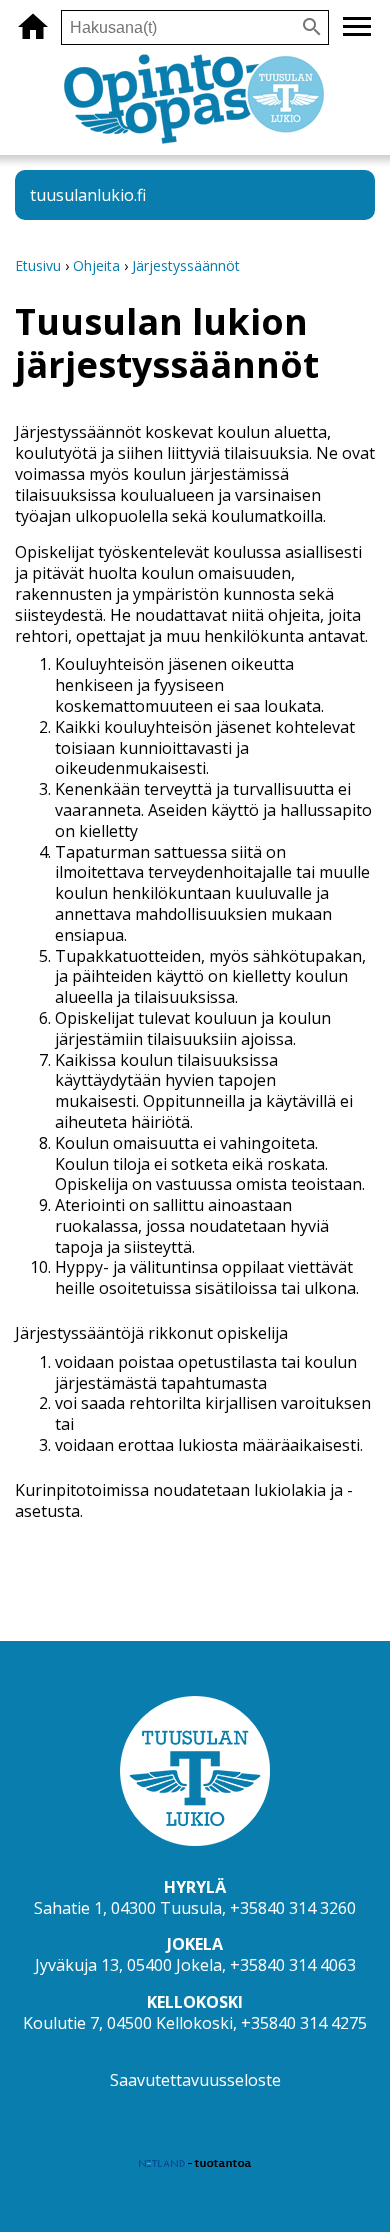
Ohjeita (96, 265)
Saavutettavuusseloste (195, 2080)
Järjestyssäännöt (186, 265)
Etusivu (38, 265)
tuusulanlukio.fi (88, 195)
